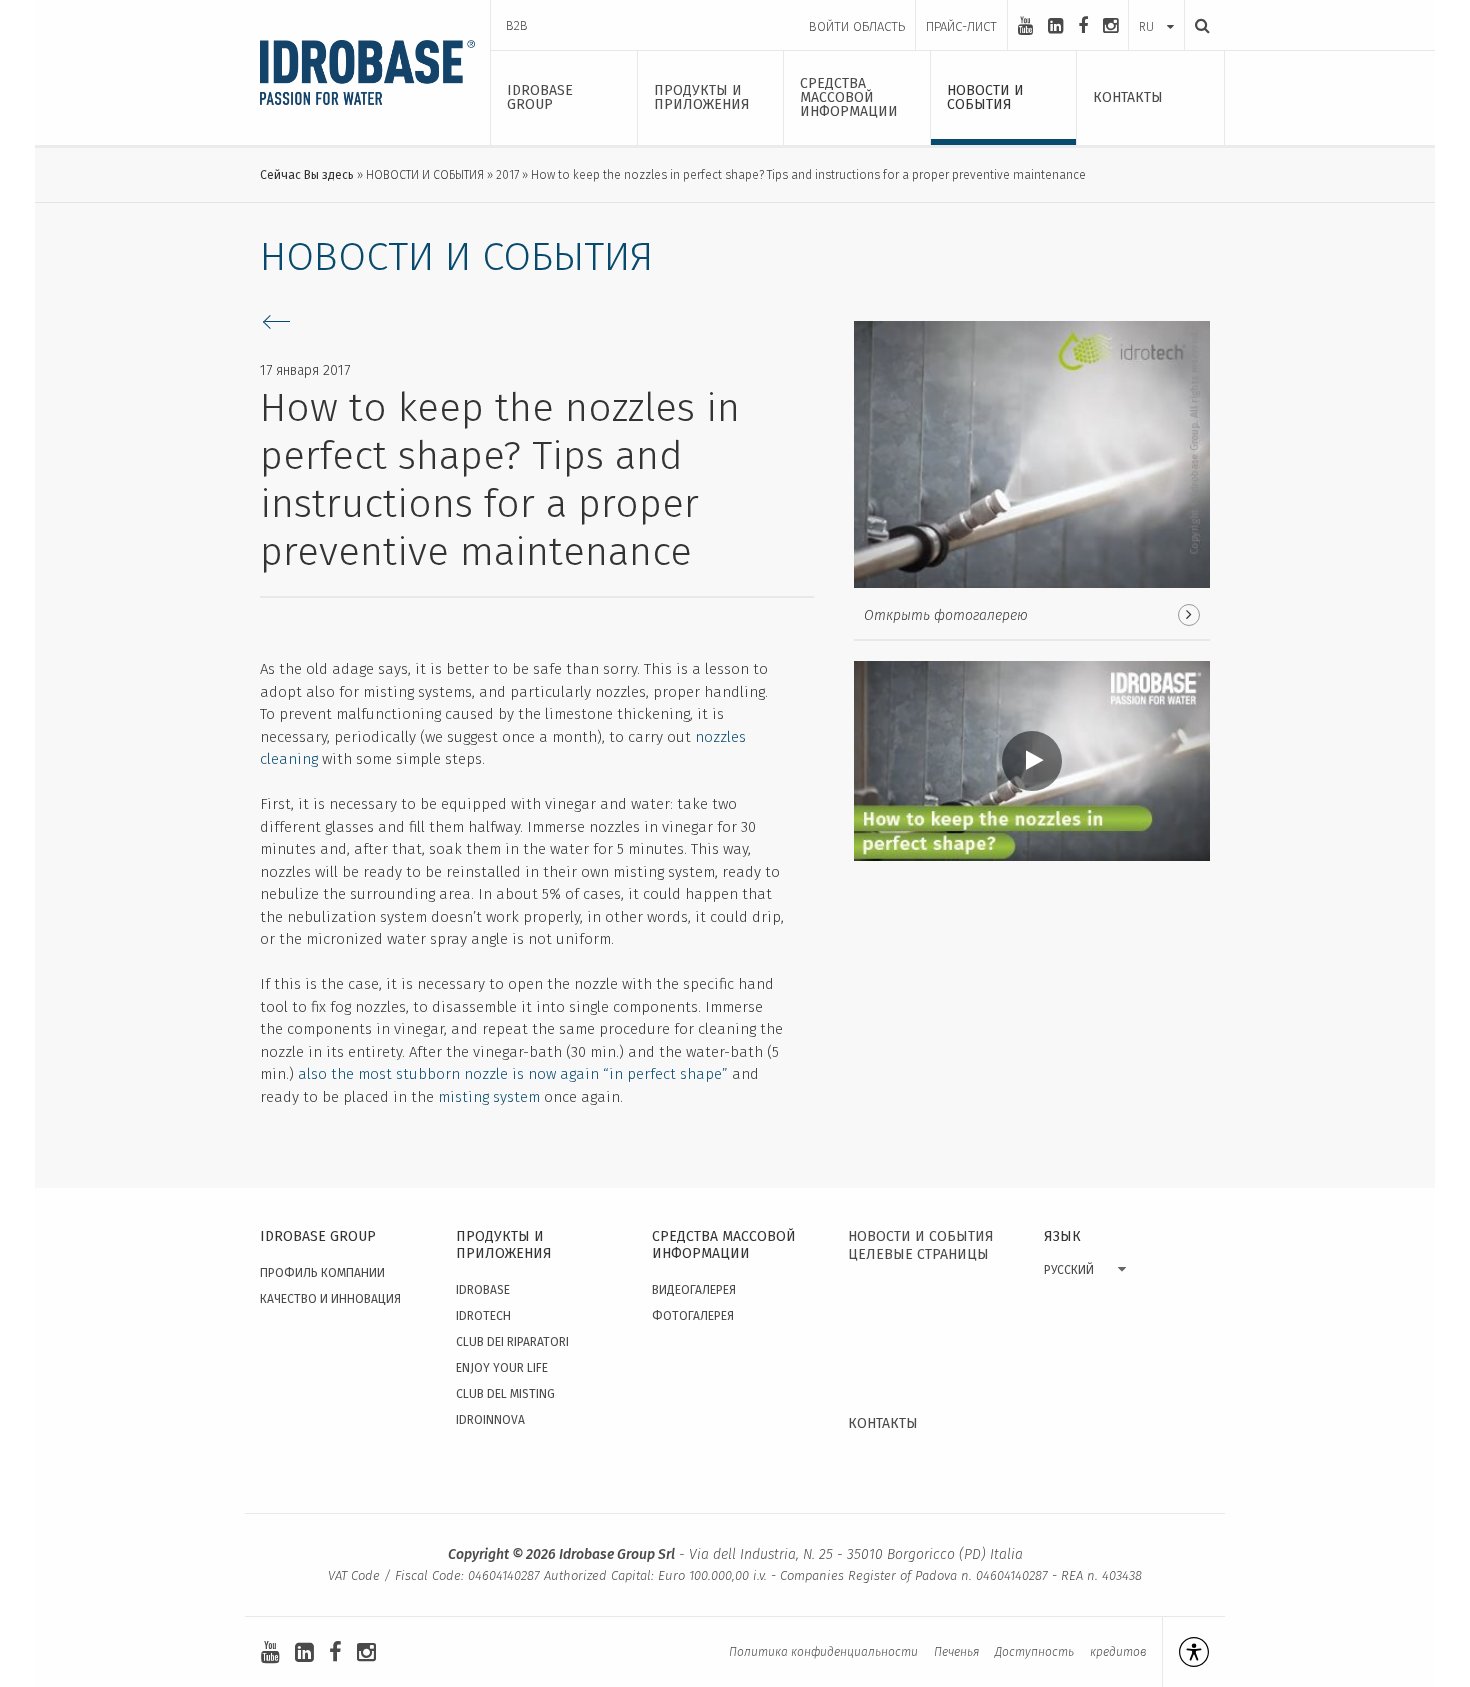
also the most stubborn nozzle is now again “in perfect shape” (513, 1074)
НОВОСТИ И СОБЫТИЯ (425, 175)
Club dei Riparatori (512, 1342)
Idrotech (483, 1316)
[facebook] (1083, 26)
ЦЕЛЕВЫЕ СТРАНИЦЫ (918, 1254)
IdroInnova (490, 1420)
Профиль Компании (322, 1273)
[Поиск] (1197, 25)
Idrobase (483, 1290)
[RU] (1156, 7)
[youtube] (1025, 26)
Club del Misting (505, 1394)
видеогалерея (694, 1290)
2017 (507, 175)
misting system (489, 1097)
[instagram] (1110, 26)
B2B (517, 25)
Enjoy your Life (502, 1368)
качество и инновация (330, 1299)
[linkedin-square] (1055, 26)
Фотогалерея (693, 1316)
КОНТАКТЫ (883, 1423)
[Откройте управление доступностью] (1185, 1652)
